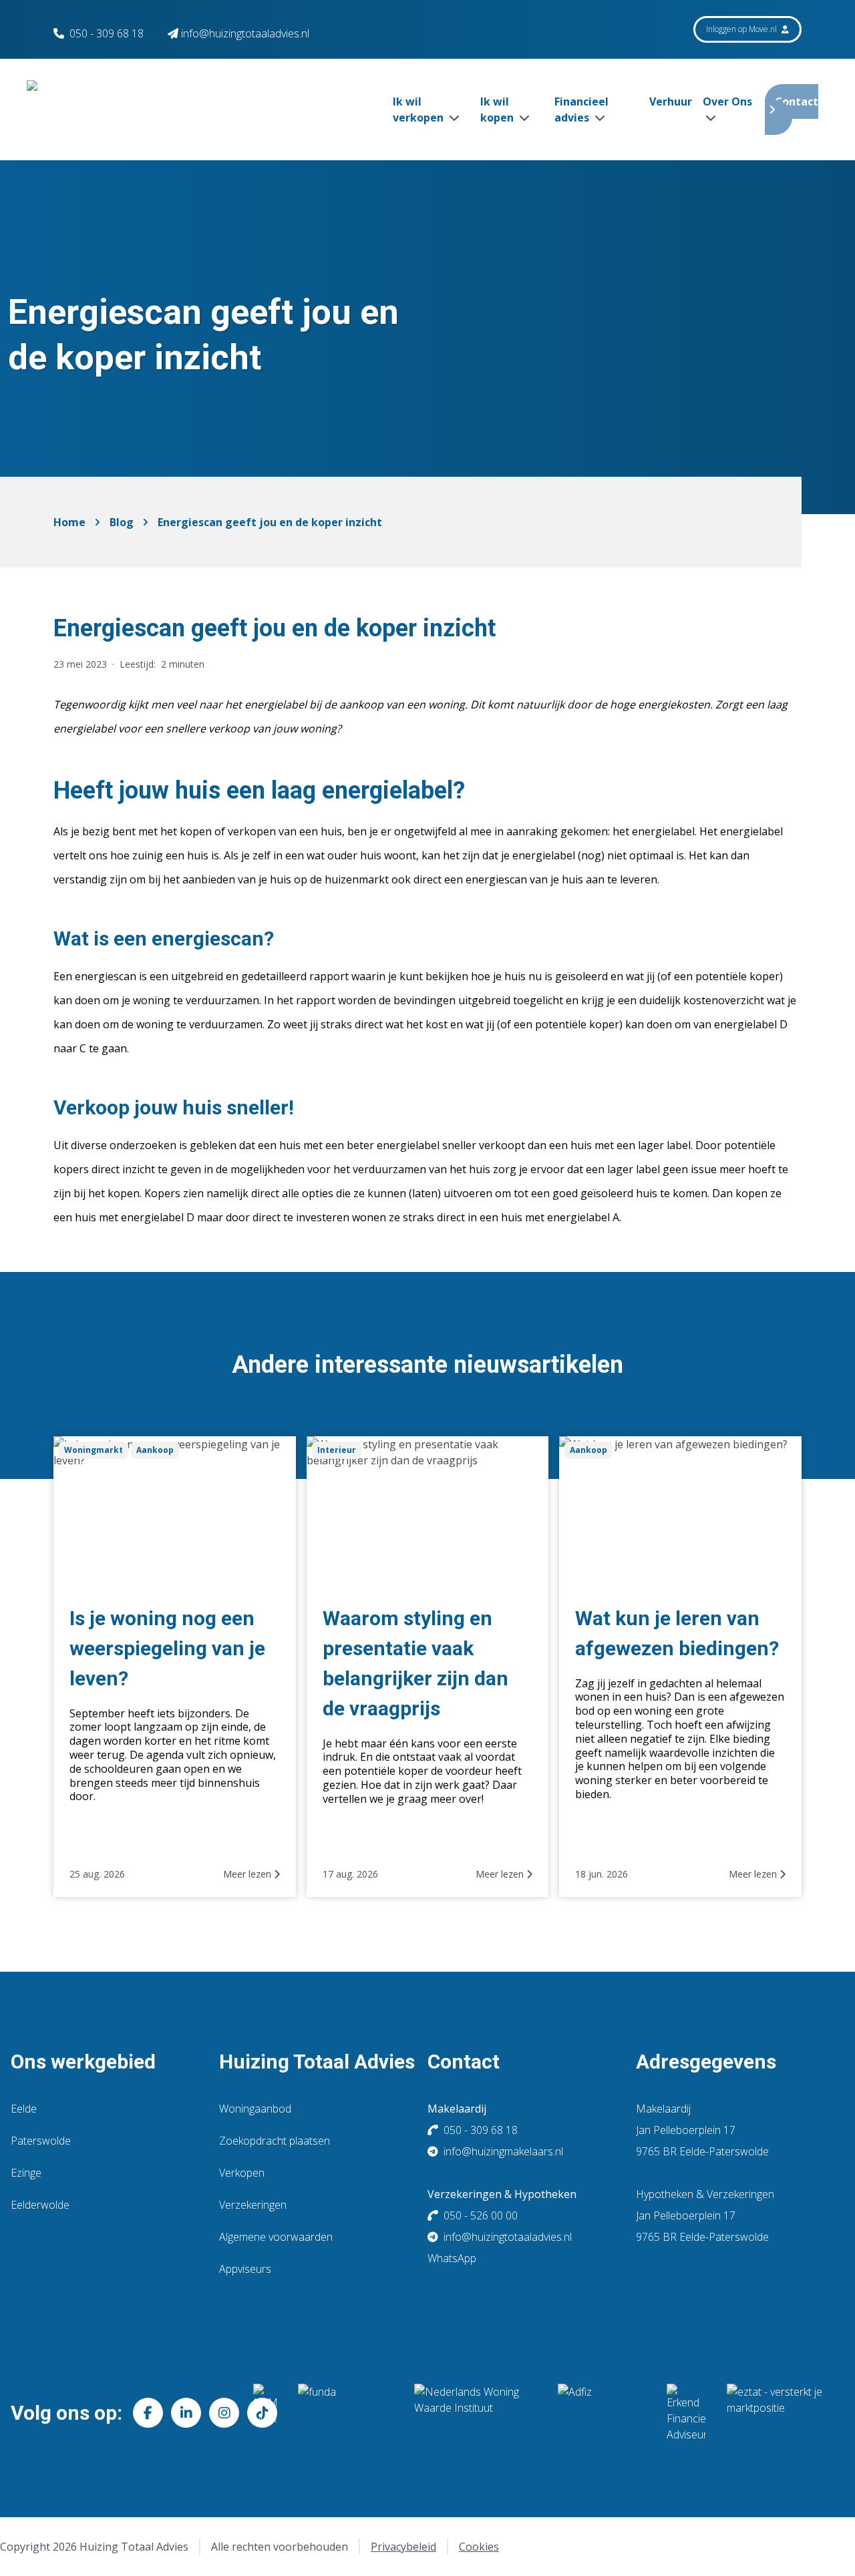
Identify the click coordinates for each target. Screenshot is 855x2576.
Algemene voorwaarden (276, 2237)
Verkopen (242, 2173)
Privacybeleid (403, 2547)
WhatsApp (452, 2258)
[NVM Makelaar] (265, 2413)
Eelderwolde (40, 2205)
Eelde (24, 2109)
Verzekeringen (253, 2205)
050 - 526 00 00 (481, 2215)
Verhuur (671, 101)
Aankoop (155, 1450)
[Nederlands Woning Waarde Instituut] (475, 2413)
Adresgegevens (706, 2062)
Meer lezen (248, 1874)
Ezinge (26, 2173)
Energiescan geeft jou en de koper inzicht (270, 522)
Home (69, 522)
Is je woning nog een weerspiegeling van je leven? (167, 1648)
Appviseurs (245, 2269)
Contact (797, 101)
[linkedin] (186, 2413)
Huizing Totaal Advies (317, 2062)
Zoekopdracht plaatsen (275, 2141)
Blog (122, 522)
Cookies (479, 2547)
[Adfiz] (602, 2413)
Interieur (337, 1450)
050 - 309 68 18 (107, 33)
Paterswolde (41, 2141)
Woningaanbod (255, 2109)
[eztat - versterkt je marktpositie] (775, 2413)
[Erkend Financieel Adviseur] (686, 2413)
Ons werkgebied (83, 2062)
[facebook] (148, 2413)
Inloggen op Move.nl (742, 29)
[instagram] (224, 2413)
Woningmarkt (94, 1450)
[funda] (345, 2413)
